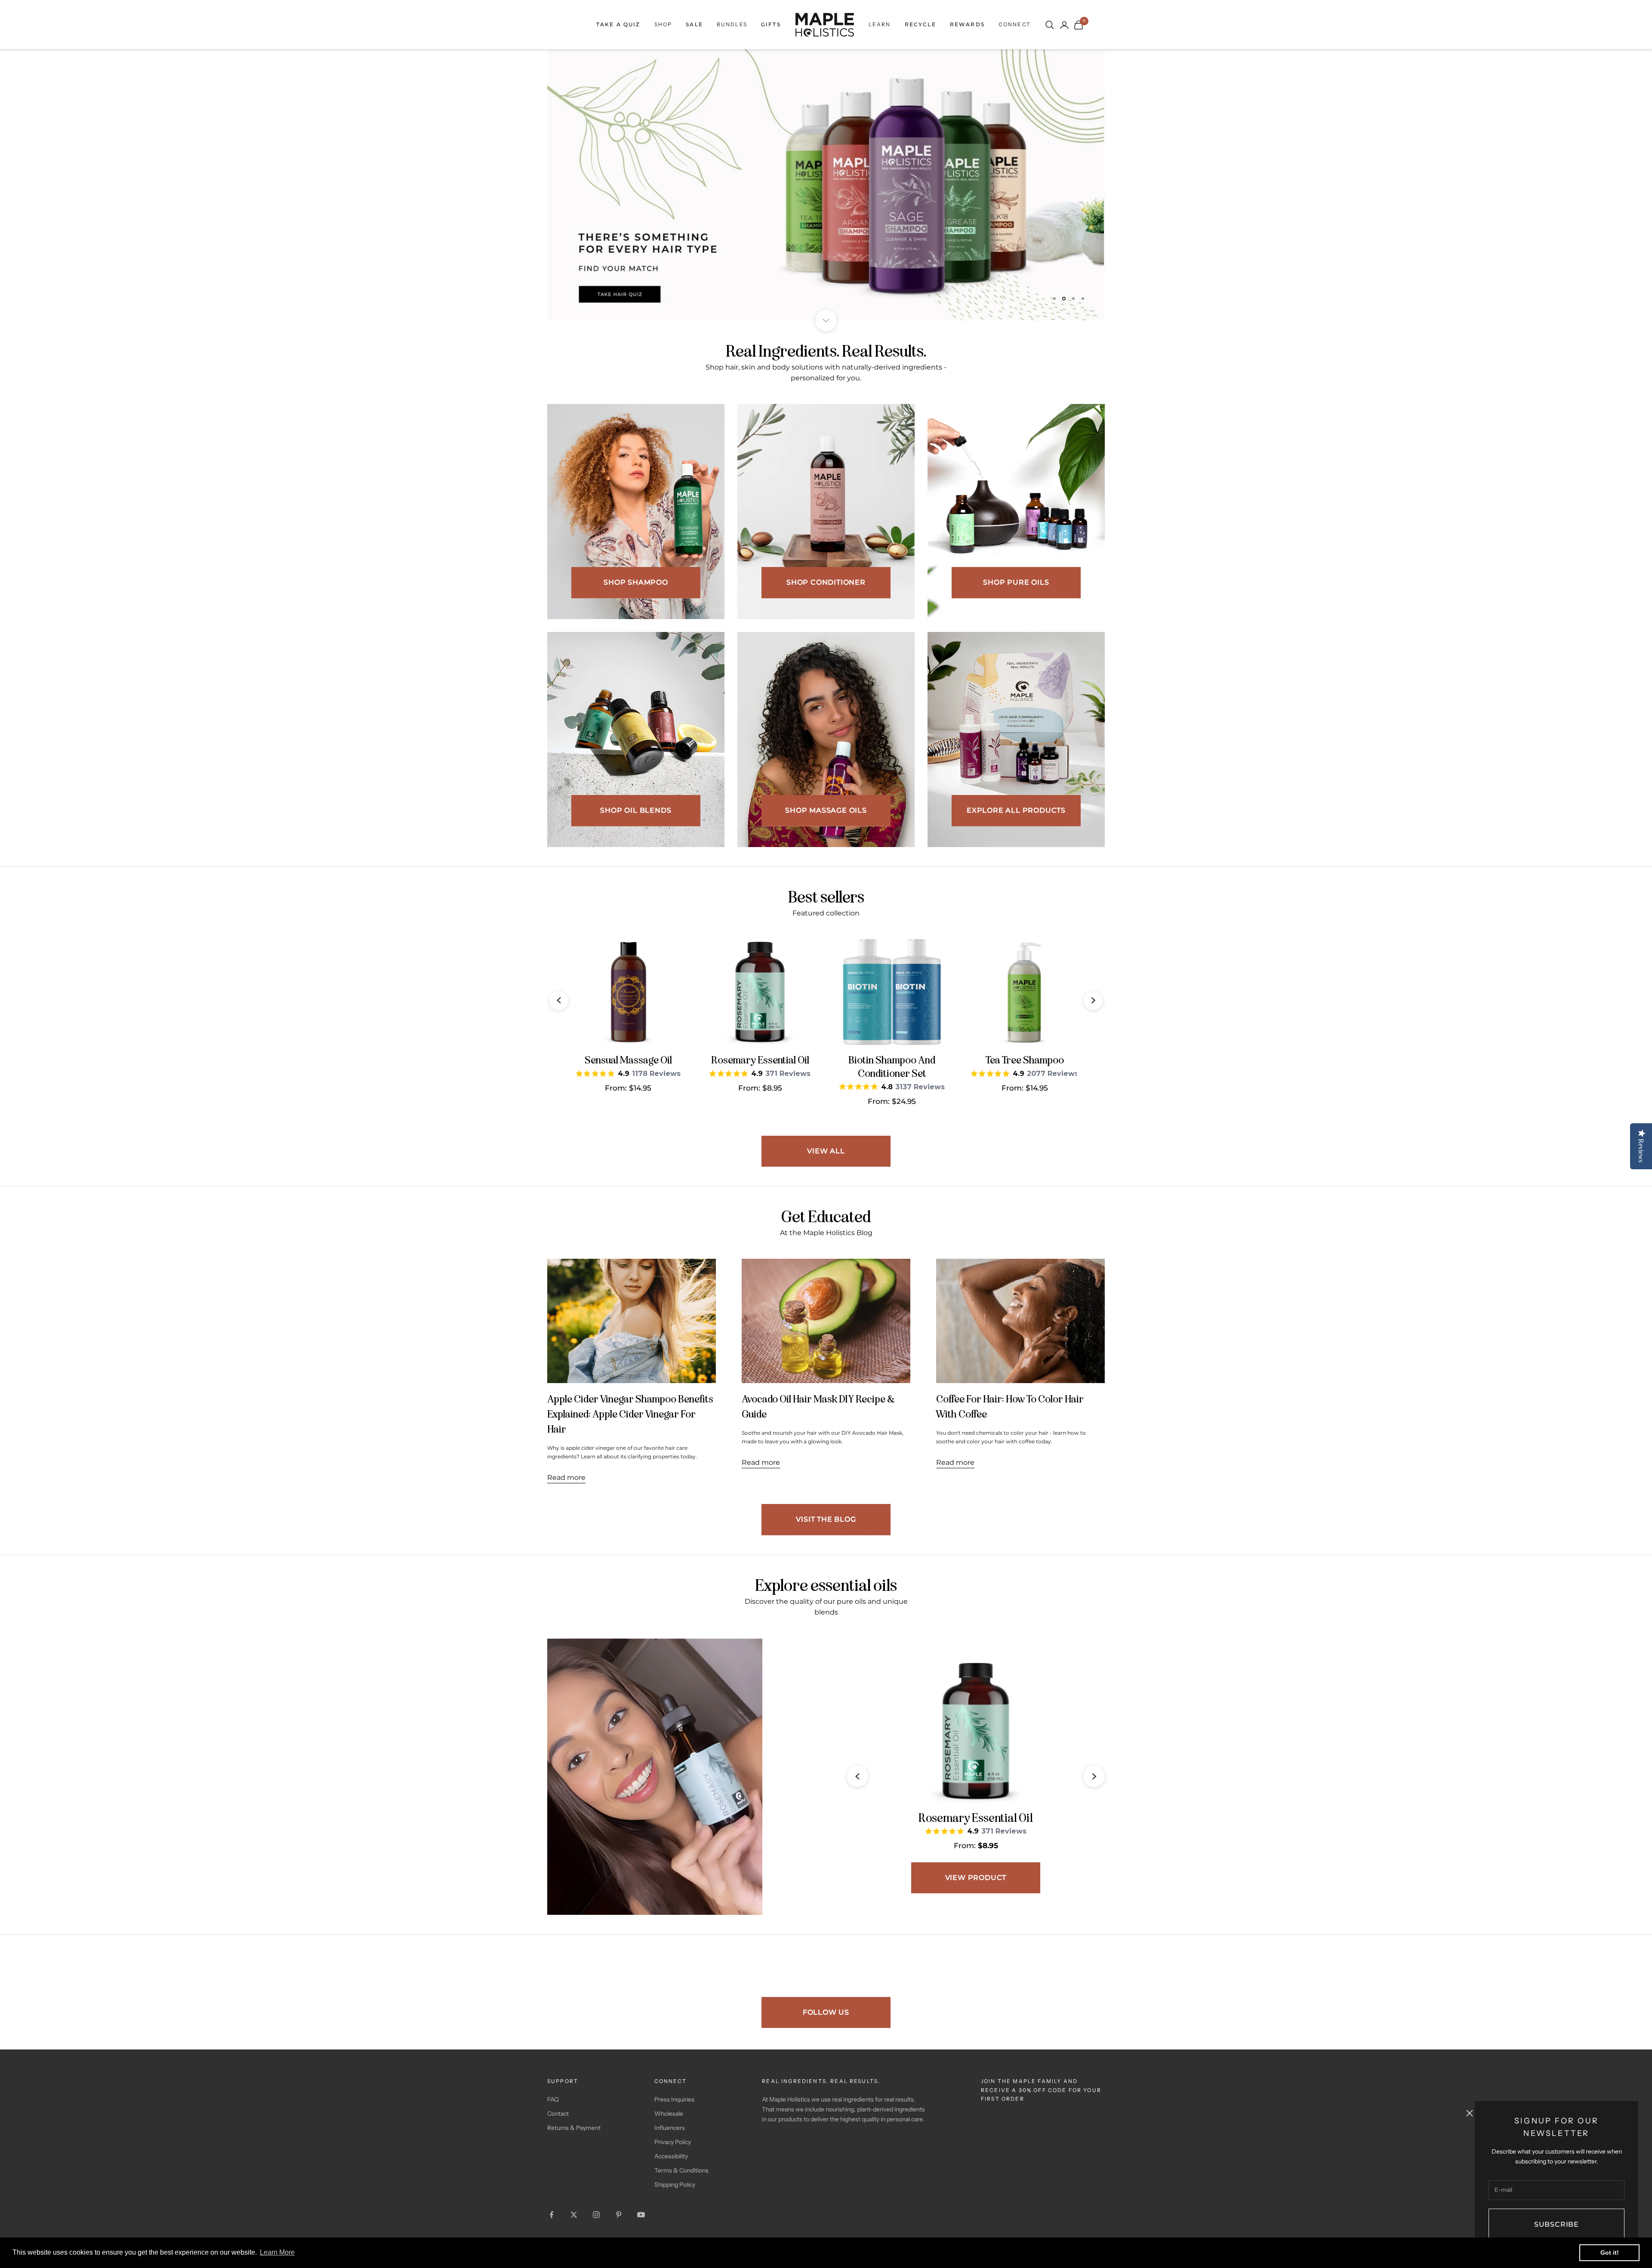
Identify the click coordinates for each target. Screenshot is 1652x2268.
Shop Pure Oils (1016, 582)
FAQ (553, 2099)
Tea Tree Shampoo (1025, 1060)
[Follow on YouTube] (641, 2215)
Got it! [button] (1610, 2253)
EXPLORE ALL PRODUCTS (1016, 810)
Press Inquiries (674, 2099)
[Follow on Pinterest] (619, 2215)
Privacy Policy (673, 2142)
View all (826, 1151)
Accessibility (671, 2156)
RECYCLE (920, 24)
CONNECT (1015, 24)
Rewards (967, 24)
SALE (694, 24)
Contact (558, 2113)
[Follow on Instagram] (596, 2215)
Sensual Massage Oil (628, 1060)
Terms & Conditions (681, 2170)
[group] (826, 185)
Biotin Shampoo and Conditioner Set (892, 1067)
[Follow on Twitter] (574, 2215)
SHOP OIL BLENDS (636, 810)
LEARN (880, 24)
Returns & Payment (574, 2127)
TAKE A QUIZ (618, 24)
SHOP (663, 24)
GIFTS (771, 24)
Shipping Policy (675, 2185)
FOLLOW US (826, 2012)
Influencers (670, 2127)
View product (976, 1877)
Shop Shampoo (636, 582)
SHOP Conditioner (826, 582)
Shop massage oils (826, 810)
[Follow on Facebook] (552, 2215)
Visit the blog (826, 1519)
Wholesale (669, 2113)
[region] (826, 185)
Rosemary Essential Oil (760, 1060)
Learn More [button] (277, 2252)
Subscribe (1556, 2224)
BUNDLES (732, 24)
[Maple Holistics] (825, 25)
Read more (566, 1477)
